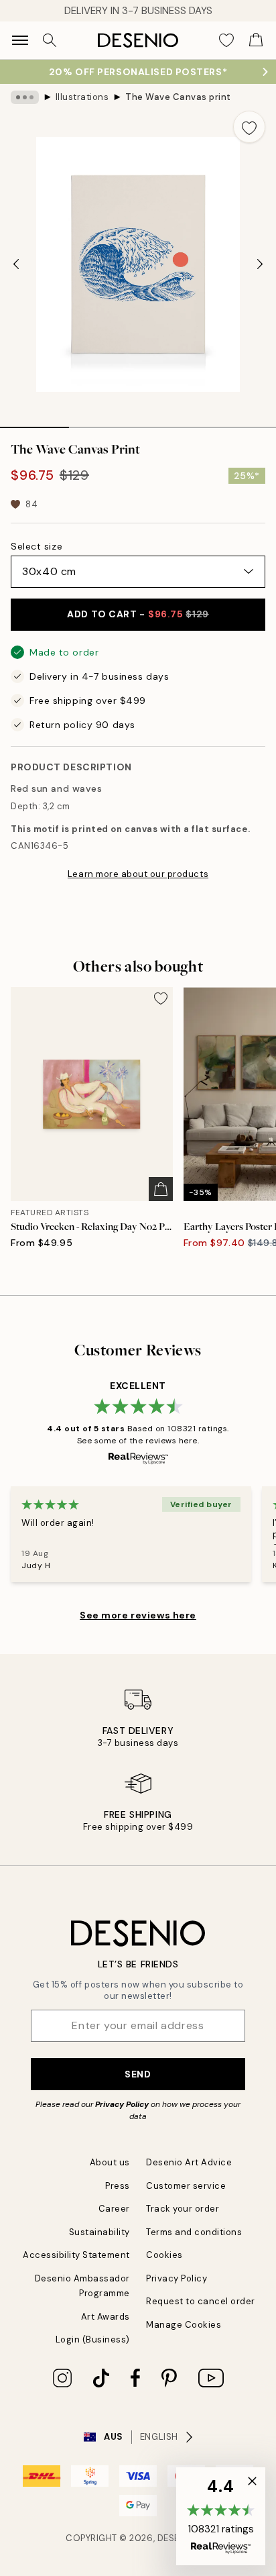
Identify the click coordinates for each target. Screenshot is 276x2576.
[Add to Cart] (161, 1189)
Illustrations (82, 97)
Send (138, 2074)
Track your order (183, 2209)
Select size (37, 546)
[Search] (50, 40)
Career (114, 2209)
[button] (221, 2516)
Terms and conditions (194, 2232)
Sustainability (99, 2232)
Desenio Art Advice (189, 2162)
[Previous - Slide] (16, 264)
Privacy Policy (122, 2104)
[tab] (34, 423)
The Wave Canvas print (178, 97)
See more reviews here (138, 1615)
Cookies (164, 2255)
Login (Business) (93, 2339)
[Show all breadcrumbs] (25, 97)
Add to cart (138, 614)
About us (110, 2162)
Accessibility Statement (76, 2255)
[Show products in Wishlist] (226, 40)
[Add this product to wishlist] (249, 127)
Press (118, 2186)
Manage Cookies (184, 2325)
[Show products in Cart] (256, 40)
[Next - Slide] (260, 264)
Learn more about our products (138, 874)
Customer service (186, 2186)
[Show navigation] (20, 40)
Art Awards (106, 2317)
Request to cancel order (201, 2301)
